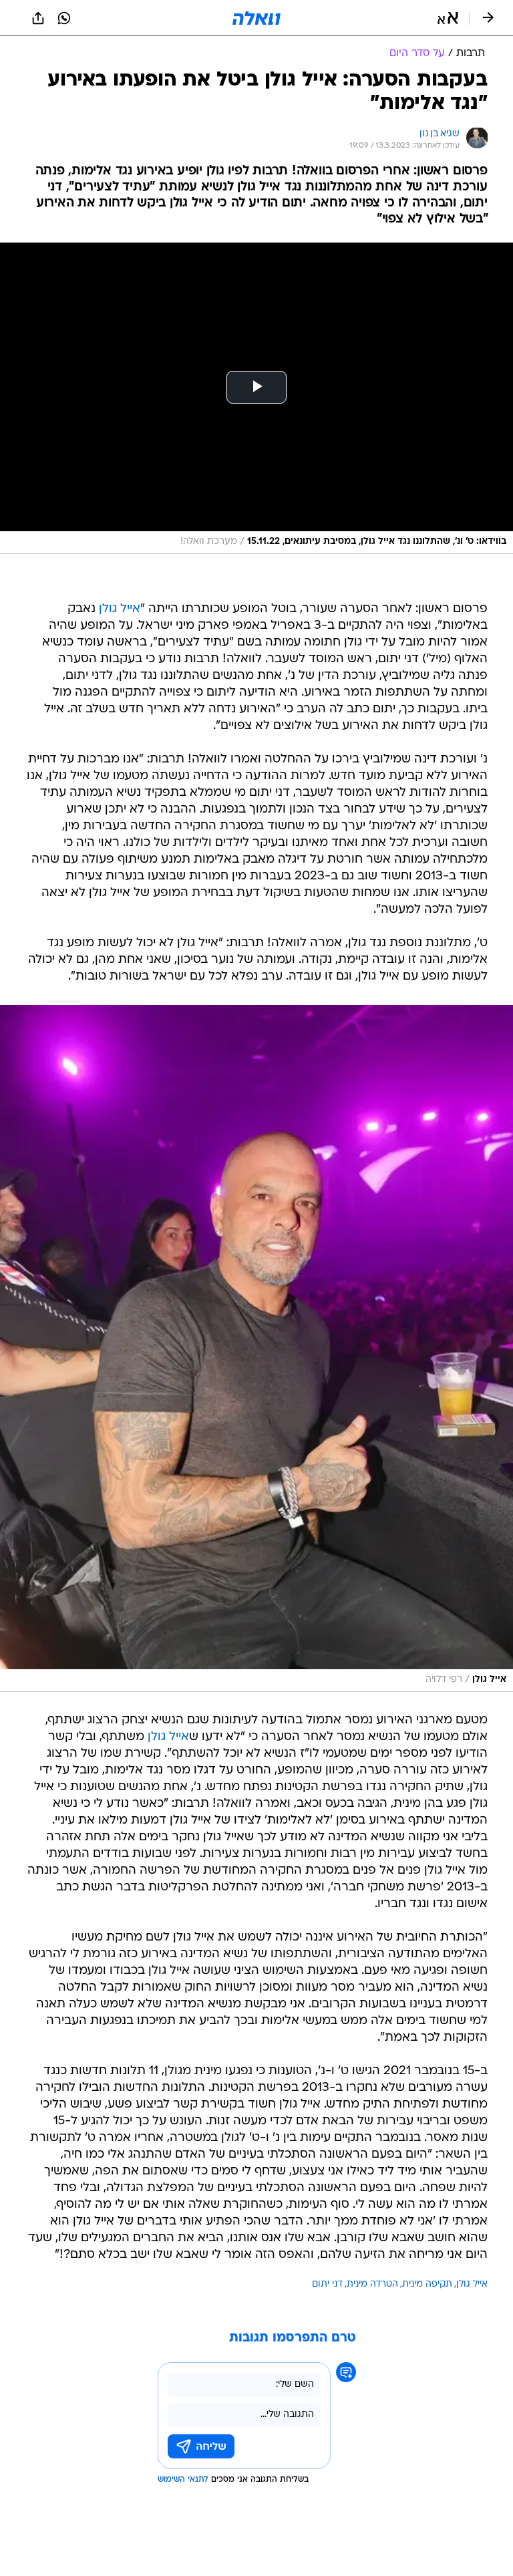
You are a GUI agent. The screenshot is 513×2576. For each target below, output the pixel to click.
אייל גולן (120, 609)
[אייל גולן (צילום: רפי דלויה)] (256, 1349)
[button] (448, 18)
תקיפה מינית (427, 2284)
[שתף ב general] (38, 18)
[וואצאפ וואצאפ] (64, 18)
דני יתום (327, 2284)
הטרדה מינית (372, 2284)
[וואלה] (256, 18)
